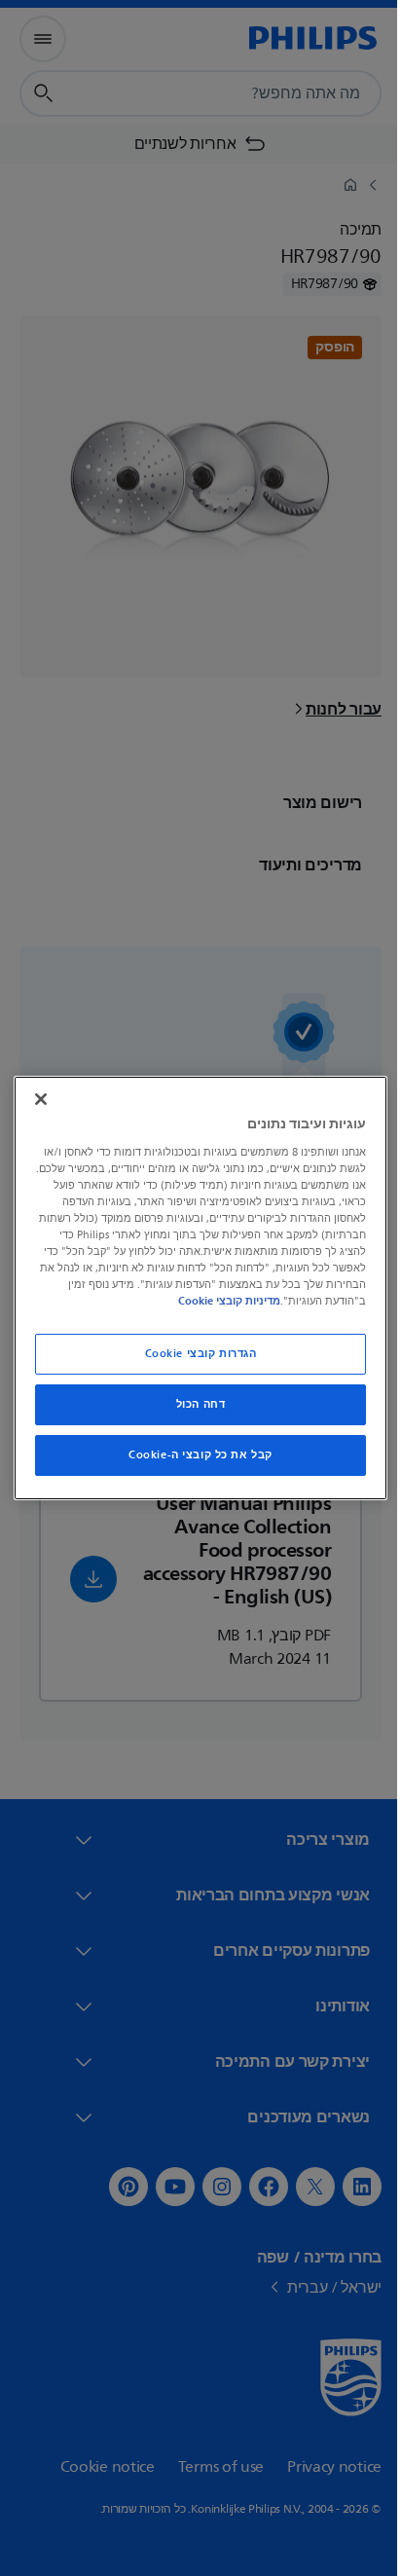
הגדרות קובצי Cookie (193, 1354)
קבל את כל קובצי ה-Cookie (194, 1455)
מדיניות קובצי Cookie (149, 1301)
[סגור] (37, 1099)
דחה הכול (193, 1404)
